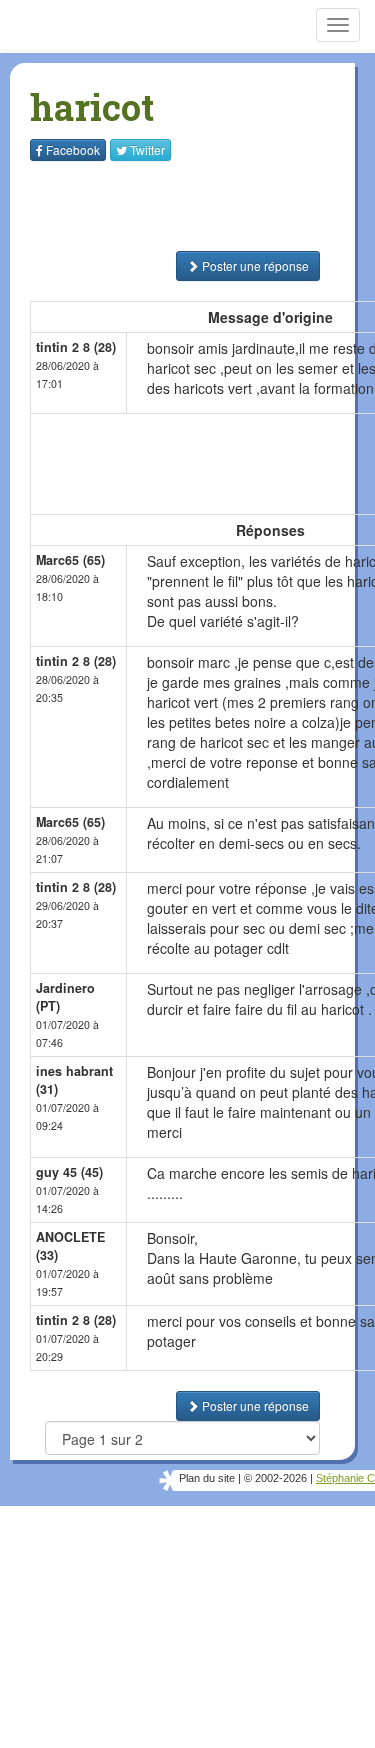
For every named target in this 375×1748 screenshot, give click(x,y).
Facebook (73, 149)
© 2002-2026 (275, 1478)
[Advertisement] (155, 206)
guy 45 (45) (69, 1172)
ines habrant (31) (74, 1080)
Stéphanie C (345, 1478)
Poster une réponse (254, 265)
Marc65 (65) (70, 560)
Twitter (147, 149)
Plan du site (207, 1478)
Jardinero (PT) (65, 997)
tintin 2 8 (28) (76, 347)
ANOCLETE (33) (70, 1246)
